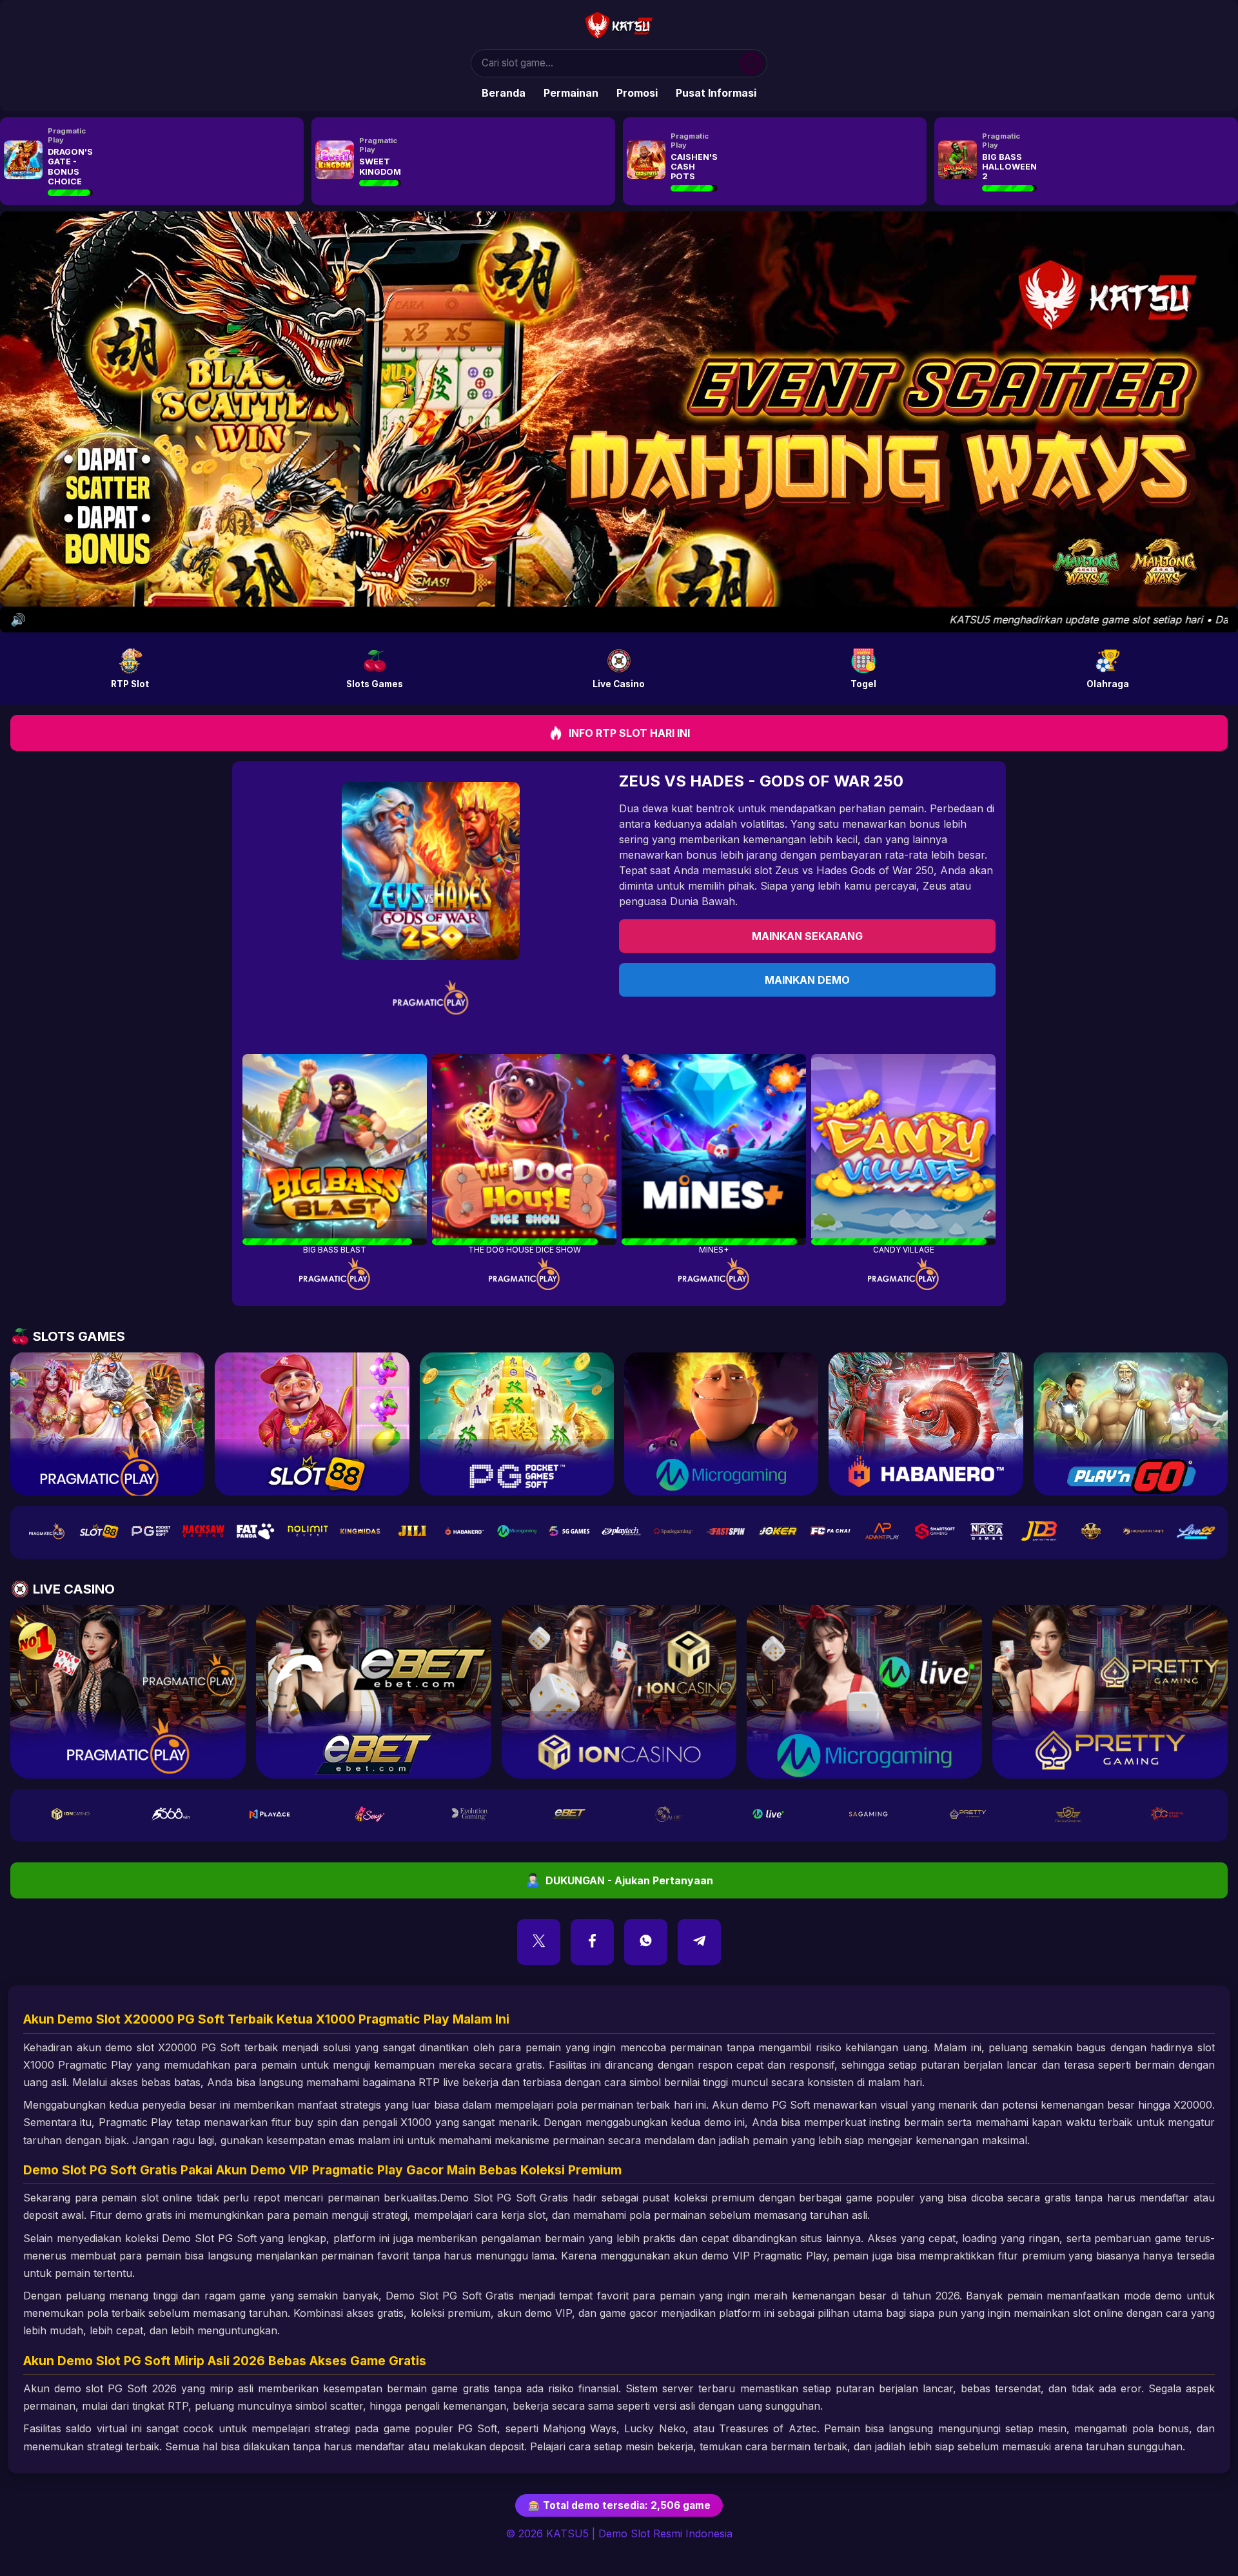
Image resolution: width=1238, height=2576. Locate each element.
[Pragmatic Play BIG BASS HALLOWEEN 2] (333, 161)
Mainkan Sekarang (807, 936)
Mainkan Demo (807, 980)
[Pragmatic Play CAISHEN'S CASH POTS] (21, 161)
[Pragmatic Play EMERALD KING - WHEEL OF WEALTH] (644, 161)
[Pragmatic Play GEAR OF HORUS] (956, 161)
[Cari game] (753, 63)
